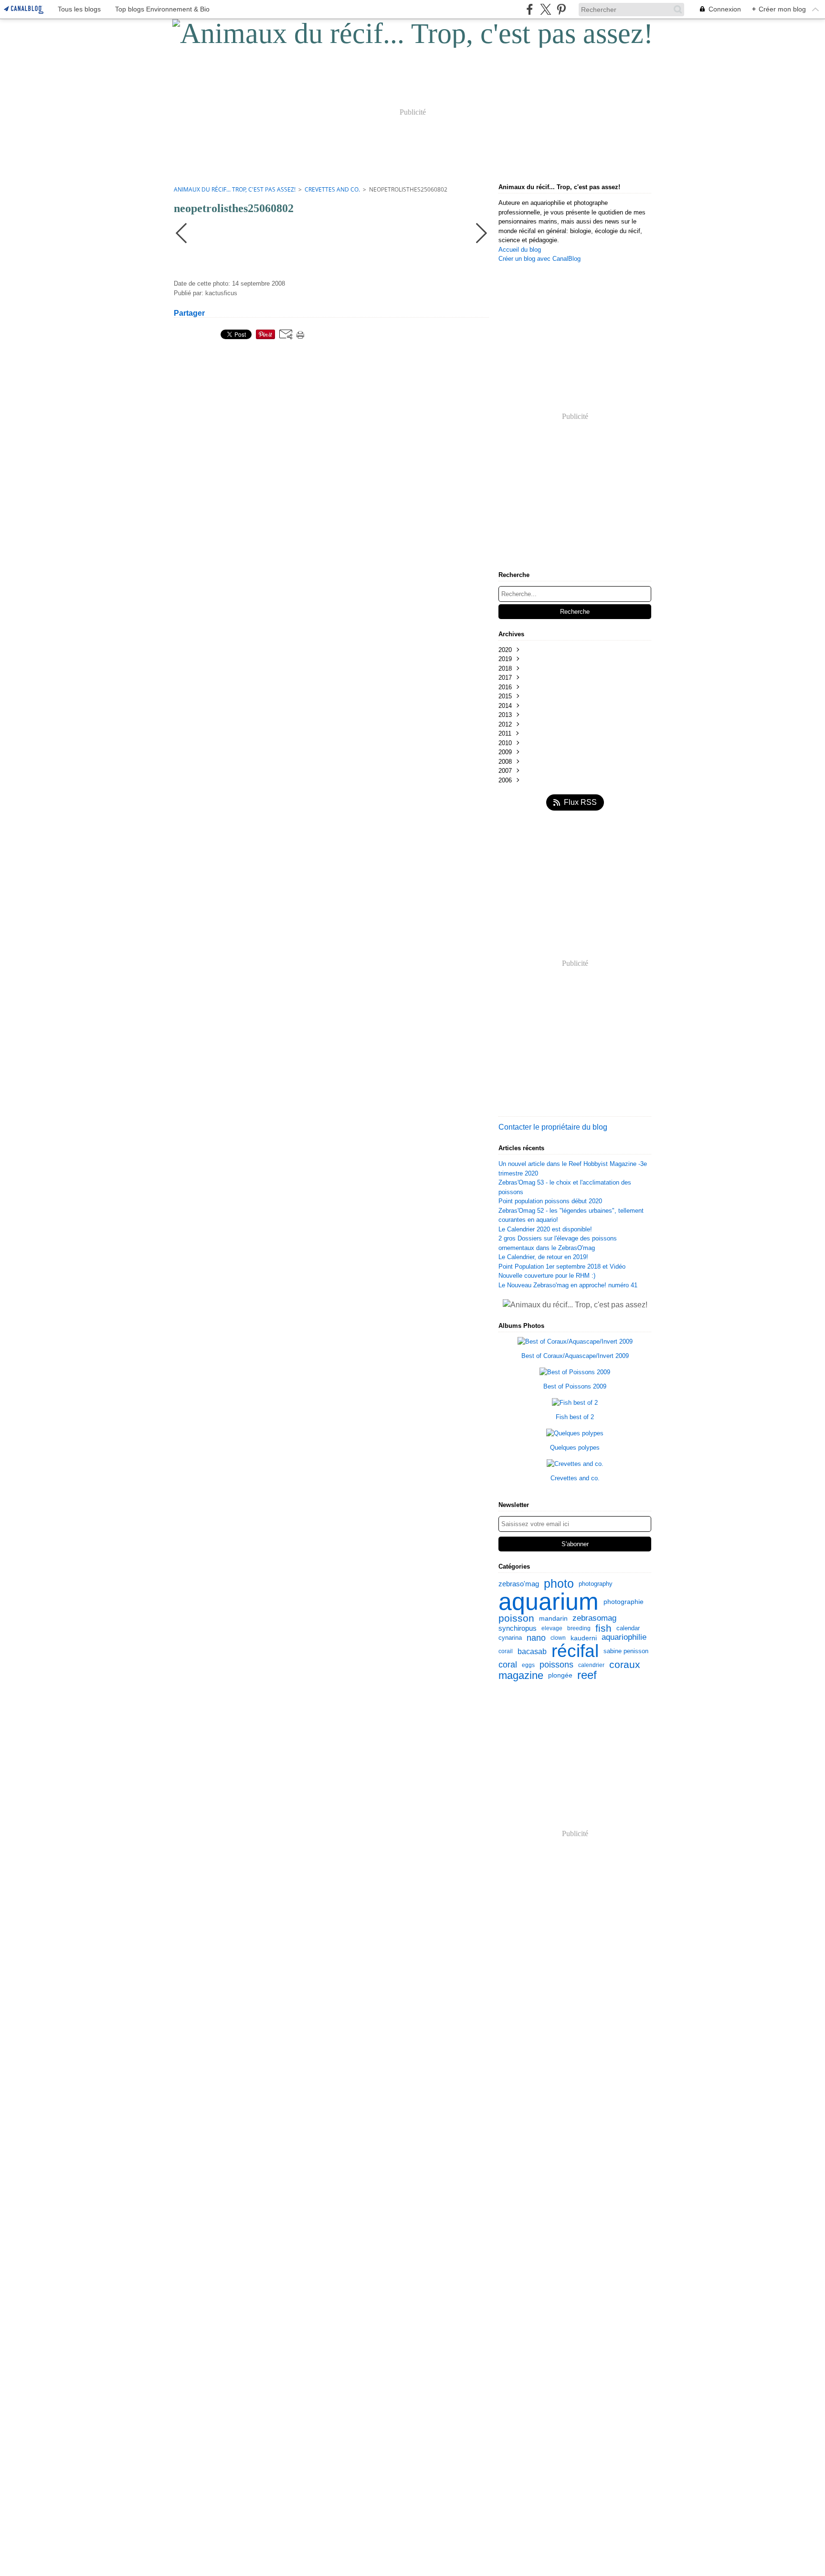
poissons (556, 1665)
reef (587, 1676)
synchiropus (518, 1629)
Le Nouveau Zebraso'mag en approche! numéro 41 (568, 1285)
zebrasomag (594, 1619)
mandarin (553, 1619)
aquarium (549, 1602)
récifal (575, 1651)
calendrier (591, 1665)
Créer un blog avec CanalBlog (539, 259)
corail (506, 1651)
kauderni (584, 1638)
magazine (521, 1676)
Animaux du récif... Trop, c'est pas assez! (235, 189)
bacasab (532, 1651)
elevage (552, 1628)
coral (508, 1665)
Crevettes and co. (332, 189)
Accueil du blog (520, 250)
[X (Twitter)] (545, 9)
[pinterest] (561, 9)
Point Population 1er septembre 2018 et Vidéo (562, 1267)
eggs (528, 1665)
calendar (628, 1629)
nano (536, 1638)
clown (558, 1638)
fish (603, 1629)
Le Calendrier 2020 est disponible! (545, 1229)
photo (559, 1584)
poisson (516, 1619)
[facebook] (530, 9)
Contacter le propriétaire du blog (553, 1127)
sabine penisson (626, 1651)
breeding (579, 1628)
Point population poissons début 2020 (550, 1201)
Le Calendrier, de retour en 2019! (543, 1257)
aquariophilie (624, 1638)
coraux (625, 1665)
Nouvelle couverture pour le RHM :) (547, 1276)
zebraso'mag (519, 1584)
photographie (624, 1602)
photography (596, 1584)
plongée (560, 1675)
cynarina (510, 1638)
